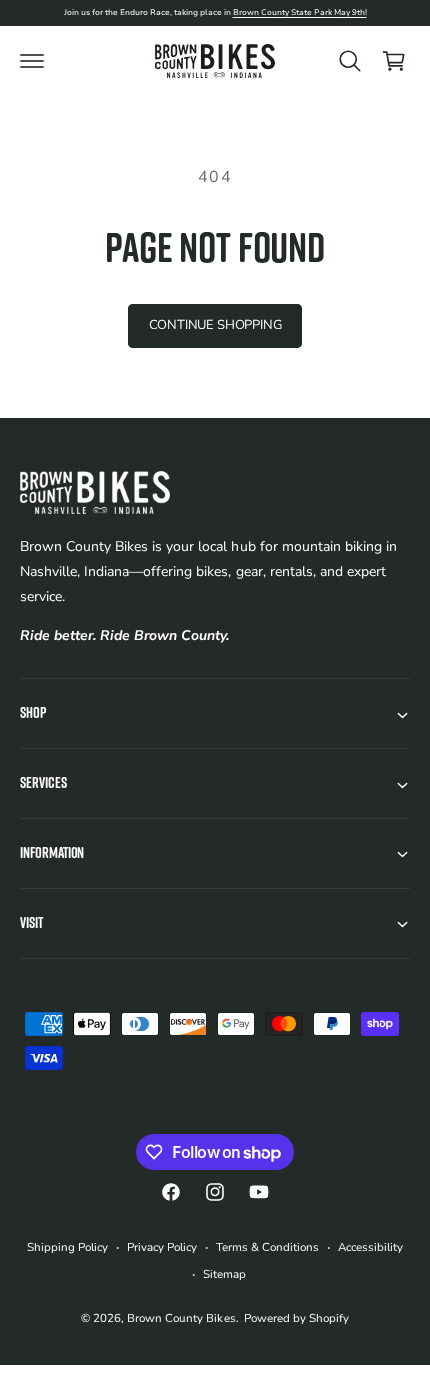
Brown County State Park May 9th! (300, 12)
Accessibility (370, 1247)
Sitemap (224, 1274)
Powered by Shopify (296, 1318)
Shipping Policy (67, 1247)
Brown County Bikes (181, 1318)
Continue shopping (215, 325)
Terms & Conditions (267, 1247)
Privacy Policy (162, 1247)
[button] (32, 61)
